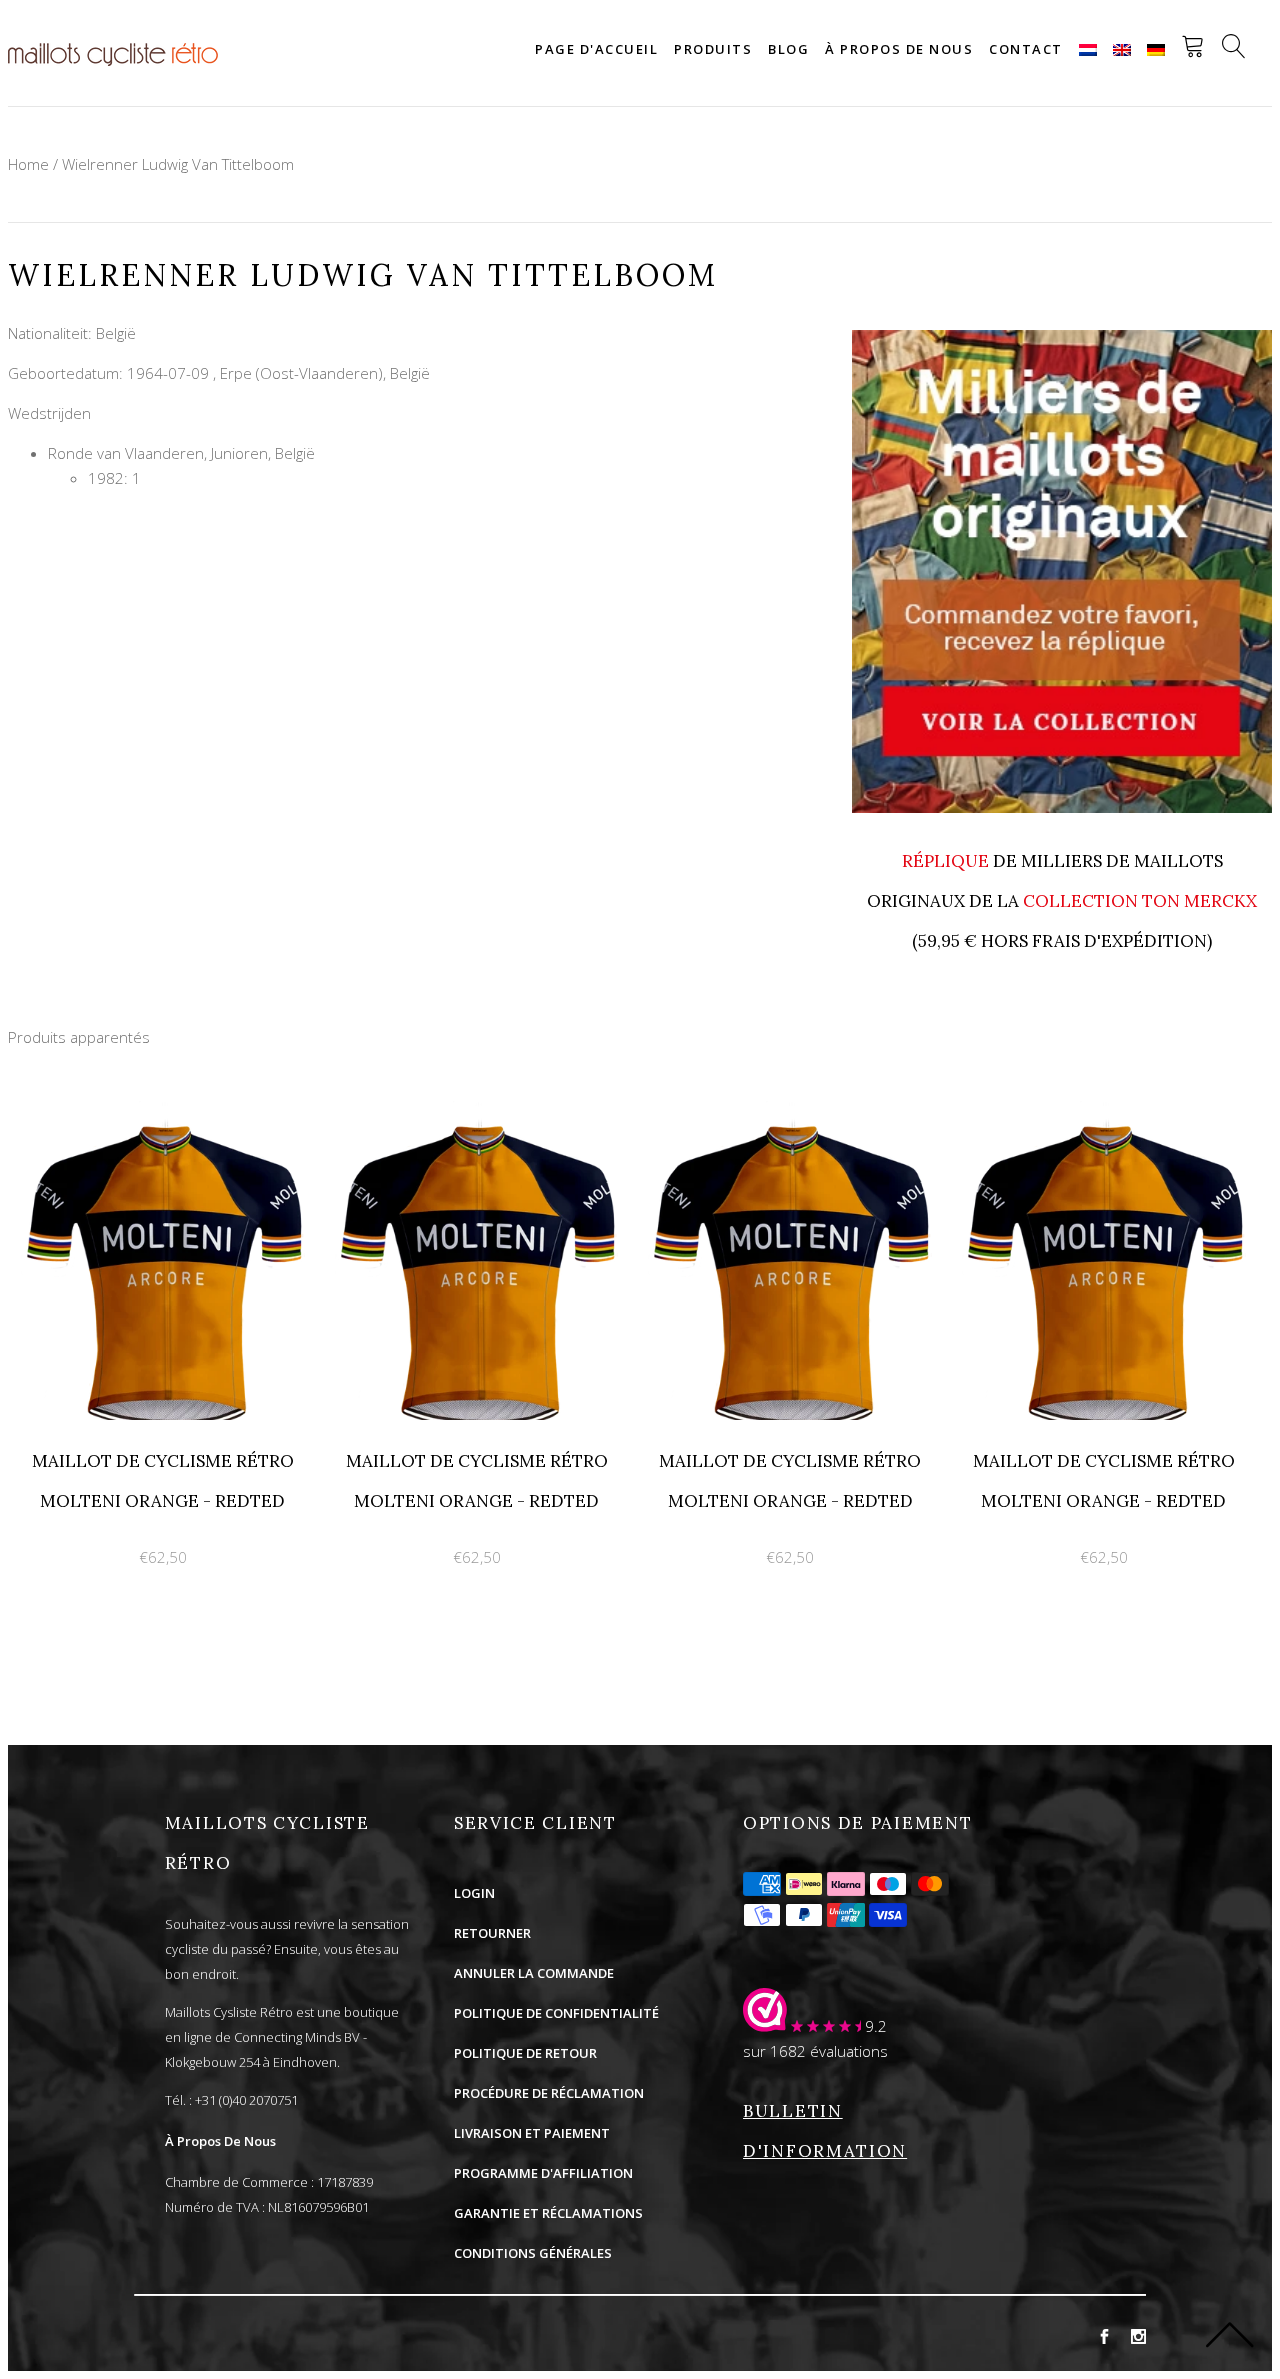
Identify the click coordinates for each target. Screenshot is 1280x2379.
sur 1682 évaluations (815, 2051)
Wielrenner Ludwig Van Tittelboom (178, 164)
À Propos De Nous (220, 2141)
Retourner (492, 1933)
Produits (713, 49)
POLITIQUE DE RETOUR (525, 2053)
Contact (1026, 49)
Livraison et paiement (532, 2133)
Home (28, 164)
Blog (788, 49)
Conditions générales (533, 2253)
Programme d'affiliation (543, 2173)
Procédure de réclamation (549, 2093)
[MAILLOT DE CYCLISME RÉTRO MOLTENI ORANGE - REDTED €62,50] (165, 1112)
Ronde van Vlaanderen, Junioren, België (181, 453)
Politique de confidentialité (556, 2013)
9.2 (876, 2026)
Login (474, 1893)
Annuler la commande (534, 1973)
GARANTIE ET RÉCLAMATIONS (548, 2213)
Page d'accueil (596, 49)
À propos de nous (899, 49)
